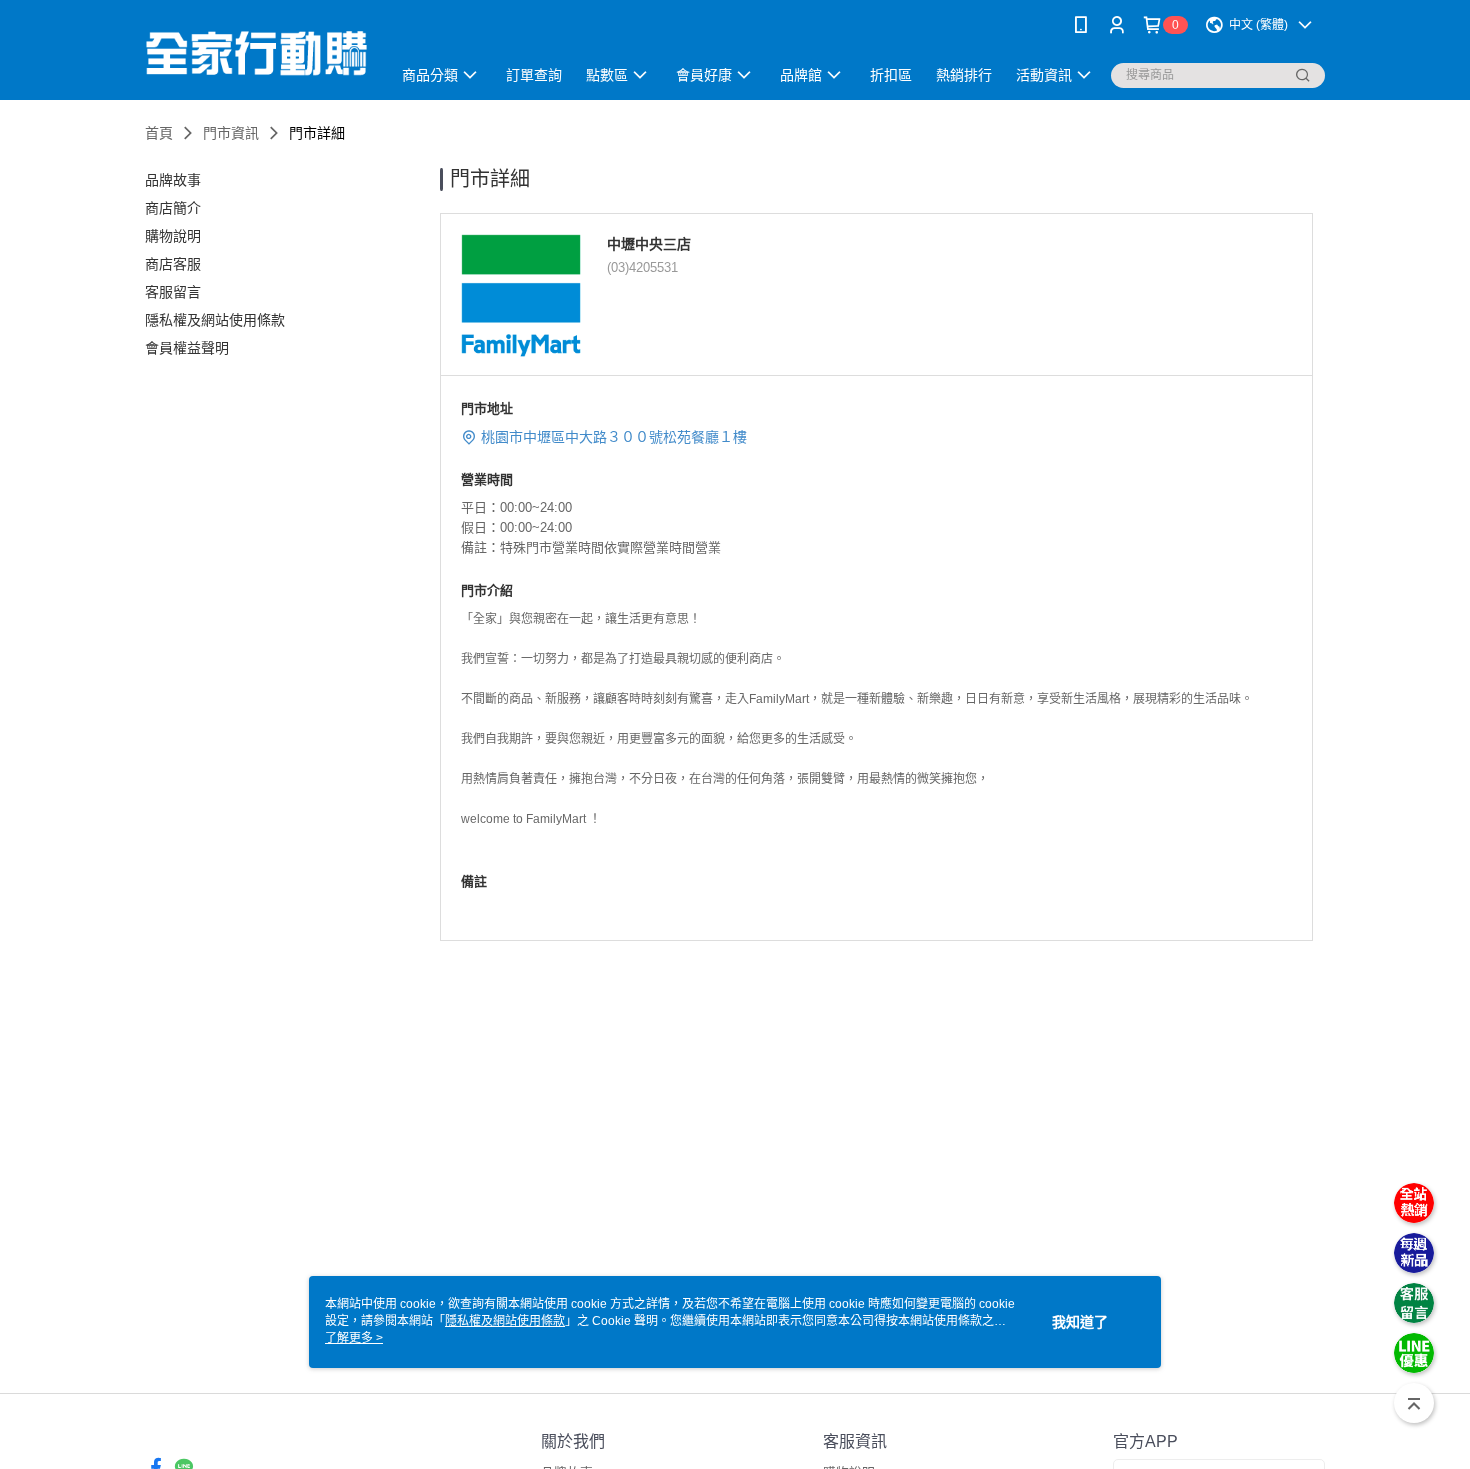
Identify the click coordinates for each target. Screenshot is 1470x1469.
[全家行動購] (256, 52)
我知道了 (1080, 1322)
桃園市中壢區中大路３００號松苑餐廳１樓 (614, 437)
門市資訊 (231, 133)
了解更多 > (354, 1338)
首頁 (159, 133)
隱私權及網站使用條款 (505, 1321)
